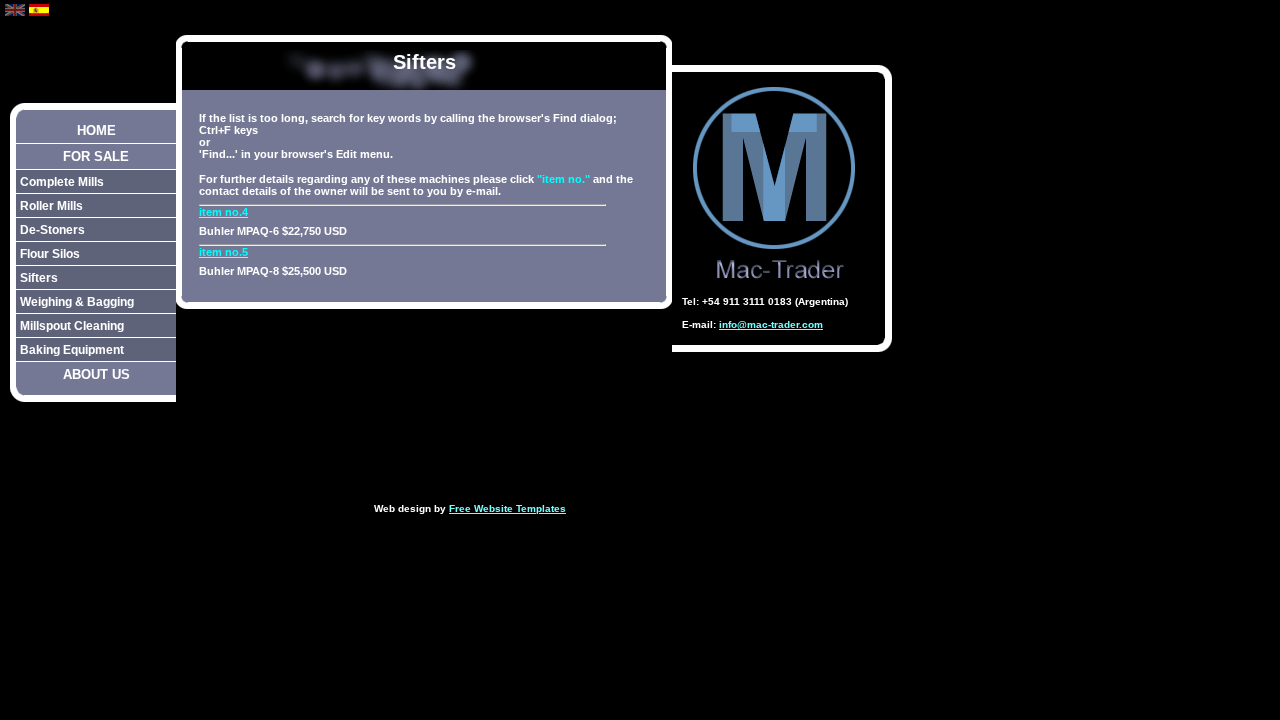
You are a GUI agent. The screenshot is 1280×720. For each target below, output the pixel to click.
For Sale (96, 156)
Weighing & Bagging (77, 301)
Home (96, 130)
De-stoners (52, 229)
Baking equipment (72, 349)
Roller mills (51, 205)
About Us (96, 374)
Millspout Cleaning (72, 325)
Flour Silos (50, 253)
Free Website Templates (507, 508)
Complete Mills (62, 181)
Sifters (39, 277)
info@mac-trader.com (771, 324)
